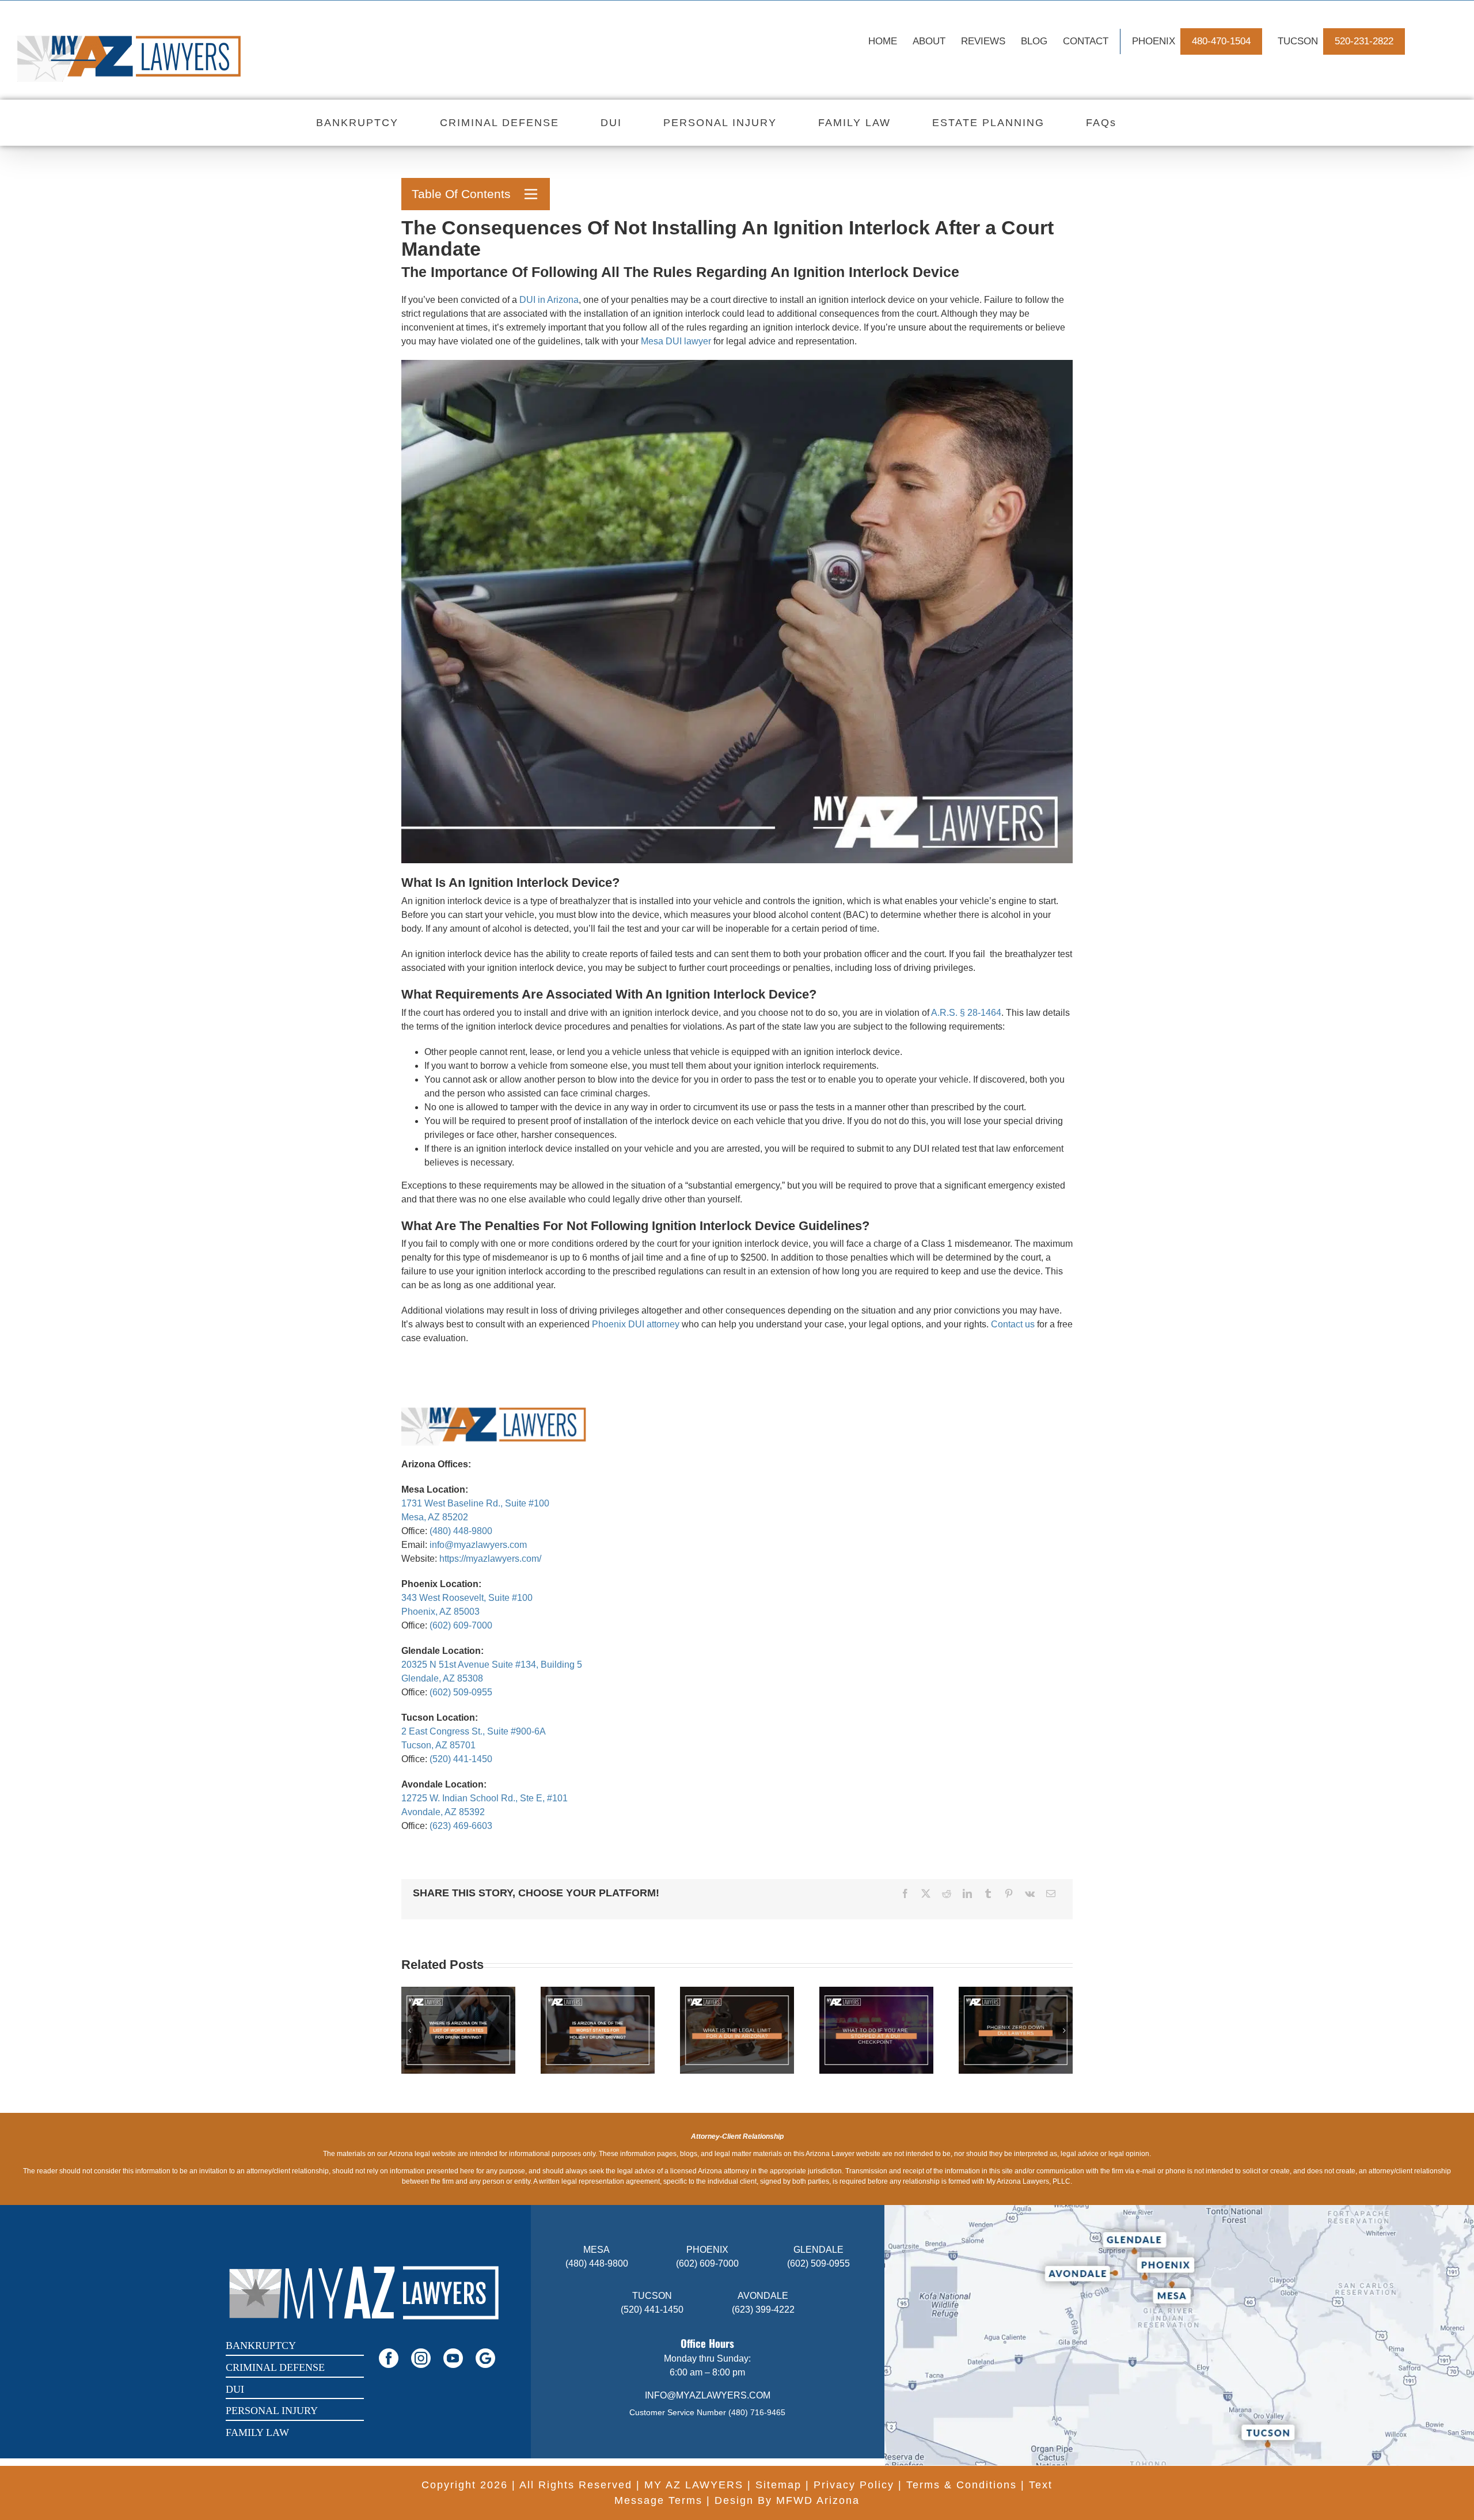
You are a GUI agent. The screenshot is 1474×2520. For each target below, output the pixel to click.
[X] (926, 1893)
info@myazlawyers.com (478, 1545)
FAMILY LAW (257, 2432)
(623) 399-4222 (763, 2310)
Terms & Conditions (962, 2485)
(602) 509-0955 (461, 1692)
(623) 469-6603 (461, 1826)
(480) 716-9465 (757, 2412)
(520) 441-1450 (461, 1759)
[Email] (1051, 1893)
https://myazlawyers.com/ (490, 1559)
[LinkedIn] (967, 1893)
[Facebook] (905, 1893)
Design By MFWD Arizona (787, 2500)
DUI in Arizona (549, 300)
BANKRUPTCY (261, 2346)
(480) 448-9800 (461, 1531)
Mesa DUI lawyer (676, 341)
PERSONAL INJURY (272, 2411)
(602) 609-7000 (461, 1625)
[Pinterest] (1009, 1893)
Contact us (1013, 1324)
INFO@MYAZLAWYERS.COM (708, 2395)
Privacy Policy (854, 2485)
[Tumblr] (988, 1893)
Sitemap (778, 2485)
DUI (235, 2389)
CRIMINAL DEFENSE (275, 2367)
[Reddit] (947, 1893)
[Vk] (1030, 1893)
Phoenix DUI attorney (636, 1324)
